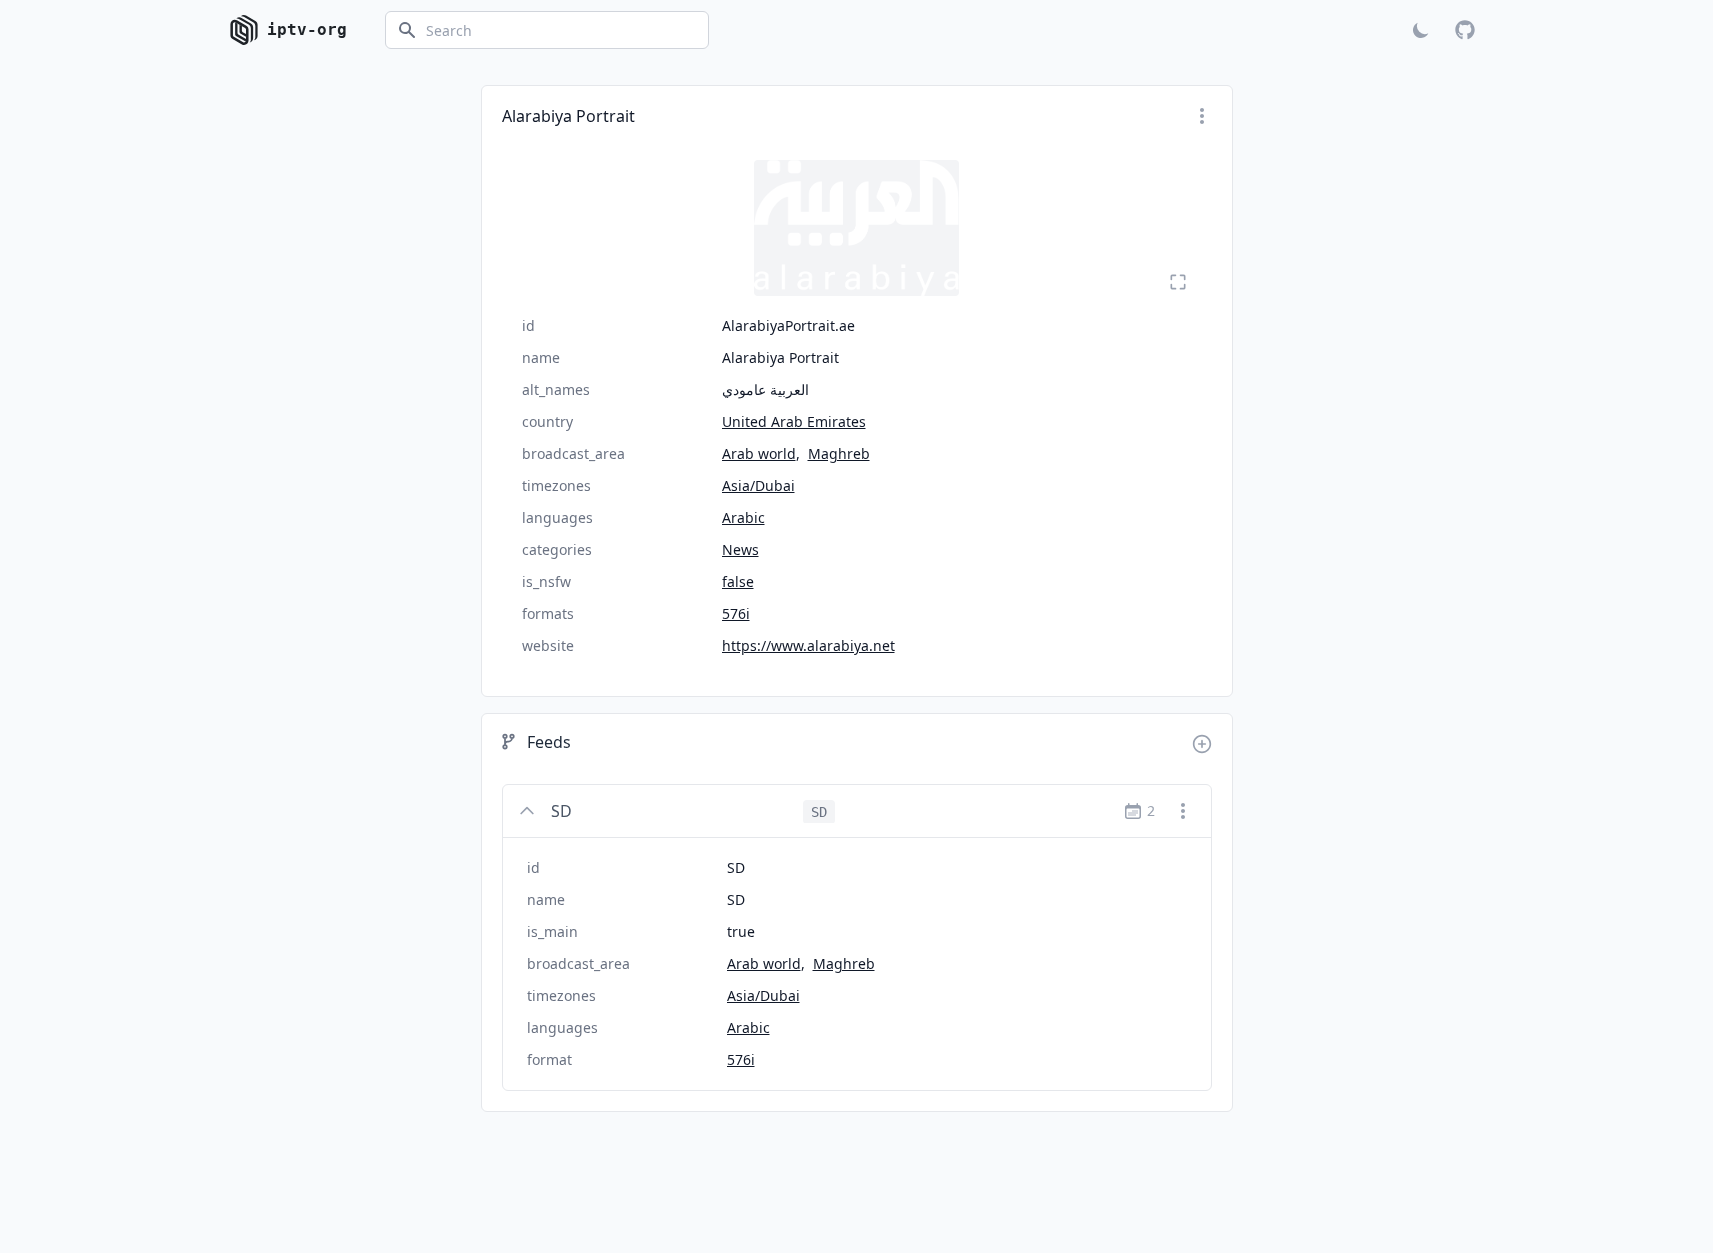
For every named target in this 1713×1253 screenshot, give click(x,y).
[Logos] (857, 228)
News (740, 549)
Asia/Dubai (758, 485)
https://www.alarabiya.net (808, 645)
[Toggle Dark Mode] (1421, 30)
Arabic (743, 517)
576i (736, 613)
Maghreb (839, 453)
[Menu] (1202, 116)
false (738, 581)
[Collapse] (527, 811)
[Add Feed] (1202, 744)
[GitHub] (1465, 30)
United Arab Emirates (794, 421)
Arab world (759, 453)
